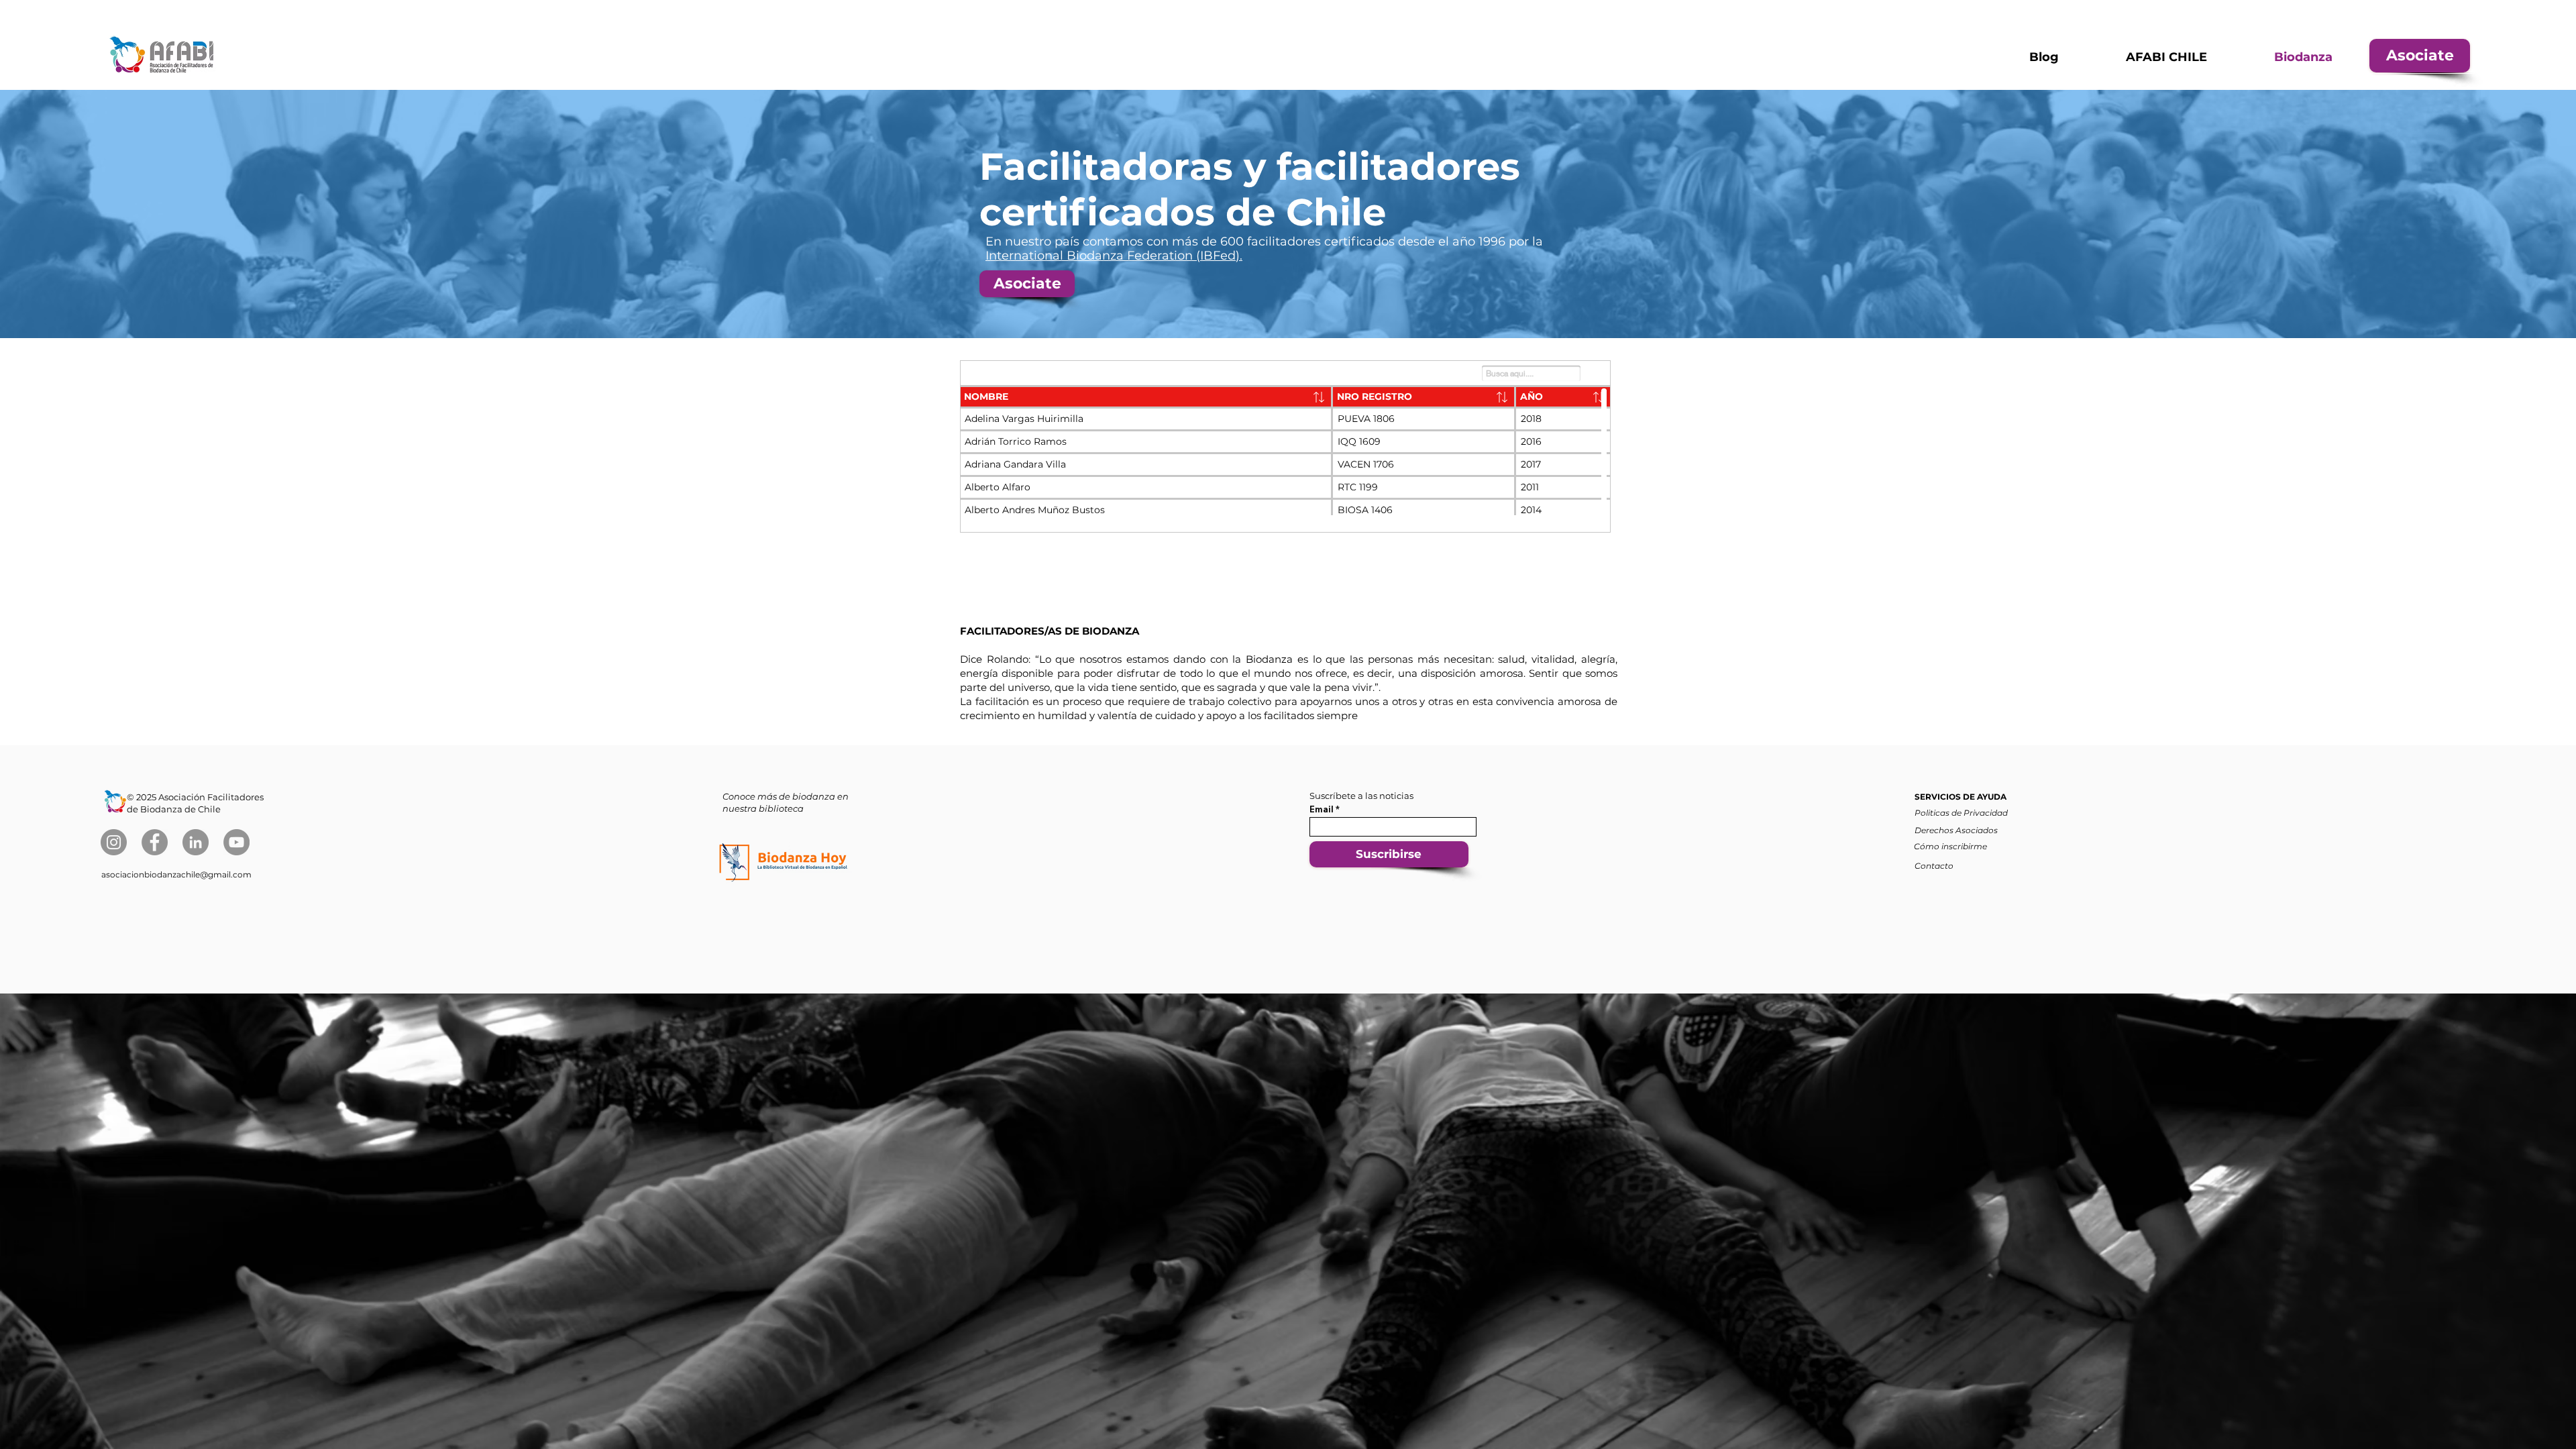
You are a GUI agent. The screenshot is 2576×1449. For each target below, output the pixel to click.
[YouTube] (236, 842)
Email (1322, 809)
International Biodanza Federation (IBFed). (1114, 256)
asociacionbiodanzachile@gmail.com (176, 874)
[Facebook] (155, 842)
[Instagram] (114, 842)
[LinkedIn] (196, 842)
